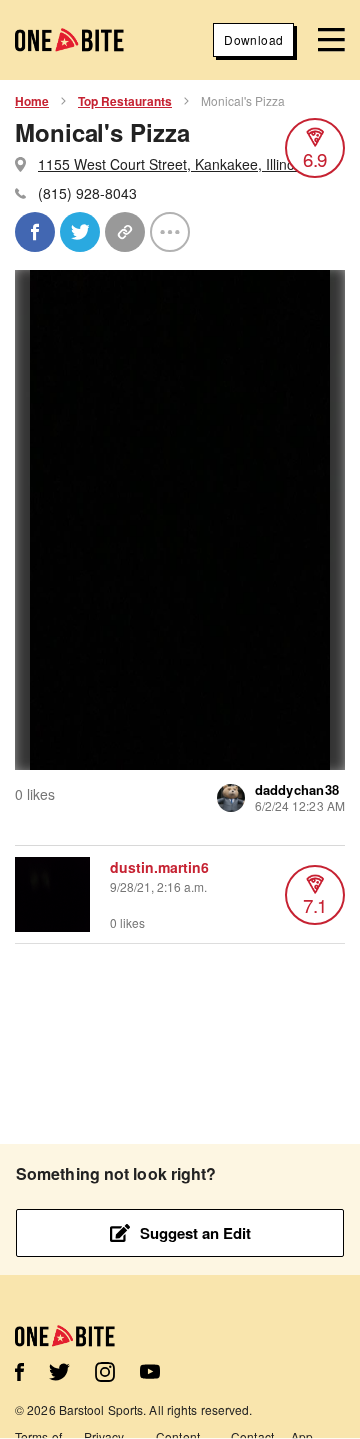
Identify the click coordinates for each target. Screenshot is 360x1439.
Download (253, 39)
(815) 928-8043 (87, 193)
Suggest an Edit (195, 1233)
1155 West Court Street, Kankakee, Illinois (171, 164)
